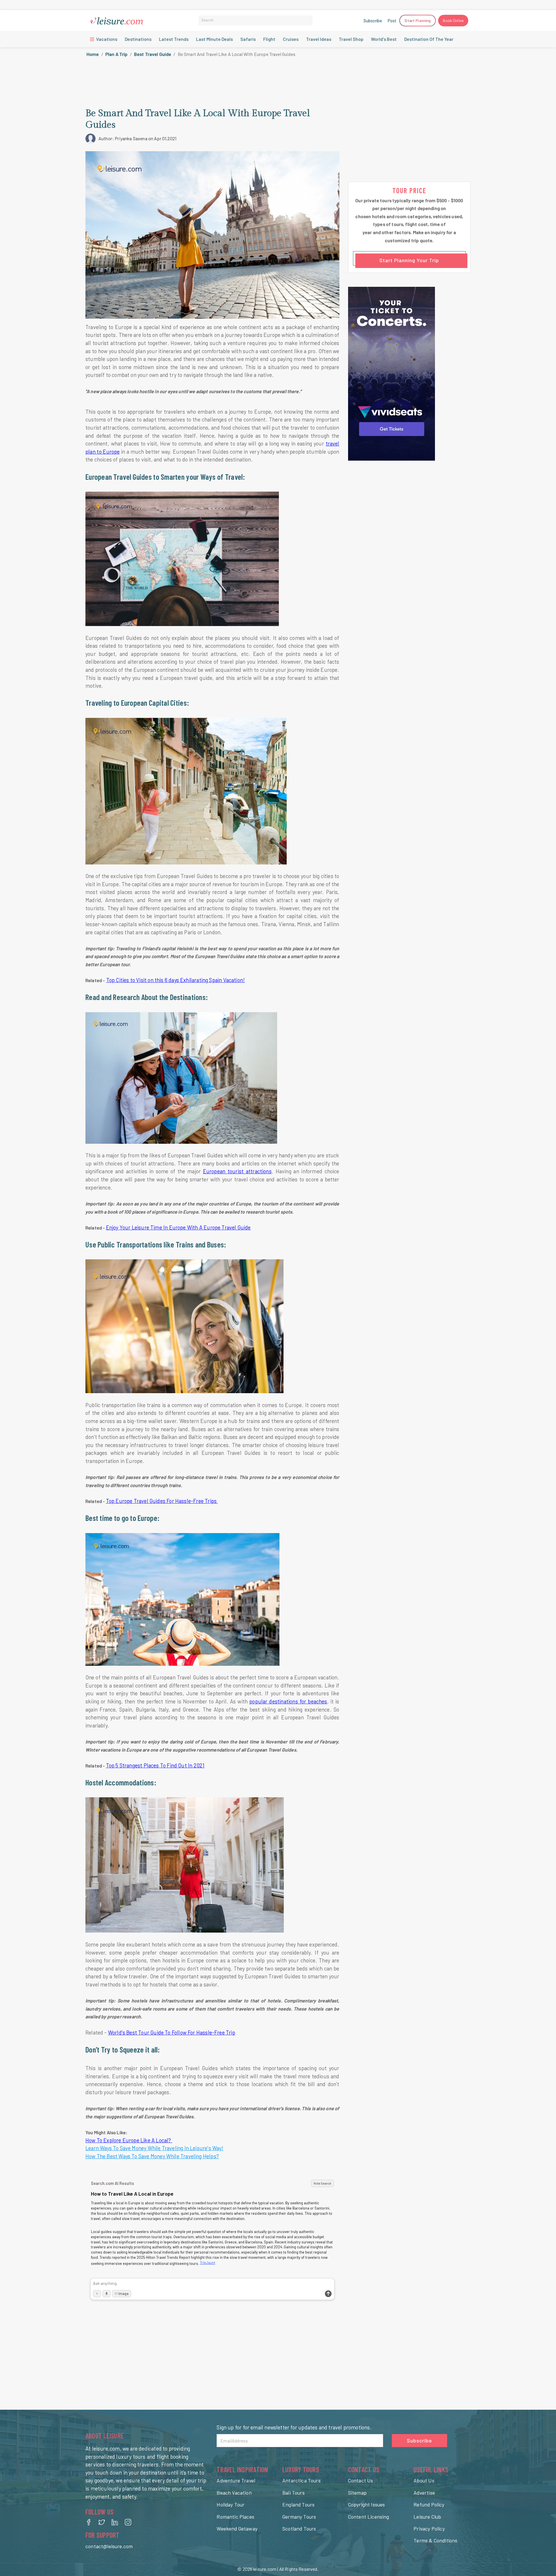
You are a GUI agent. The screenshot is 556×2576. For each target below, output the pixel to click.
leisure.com (265, 2569)
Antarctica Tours (301, 2480)
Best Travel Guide (153, 54)
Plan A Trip (117, 54)
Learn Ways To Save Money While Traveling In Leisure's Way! (154, 2148)
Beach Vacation (234, 2493)
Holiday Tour (231, 2504)
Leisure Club (427, 2517)
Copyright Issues (367, 2504)
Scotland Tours (299, 2528)
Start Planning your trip (409, 260)
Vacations (106, 39)
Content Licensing (369, 2517)
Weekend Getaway (237, 2528)
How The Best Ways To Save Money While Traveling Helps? (152, 2156)
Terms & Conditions (435, 2540)
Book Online (453, 20)
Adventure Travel (236, 2480)
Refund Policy (429, 2504)
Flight (269, 39)
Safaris (248, 39)
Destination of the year (429, 39)
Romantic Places (235, 2517)
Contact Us (361, 2480)
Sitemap (357, 2493)
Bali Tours (293, 2493)
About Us (424, 2480)
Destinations (138, 39)
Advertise (424, 2493)
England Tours (298, 2504)
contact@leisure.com (109, 2546)
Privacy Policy (429, 2528)
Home (93, 54)
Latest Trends (174, 39)
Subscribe (373, 21)
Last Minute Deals (214, 39)
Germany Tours (299, 2517)
